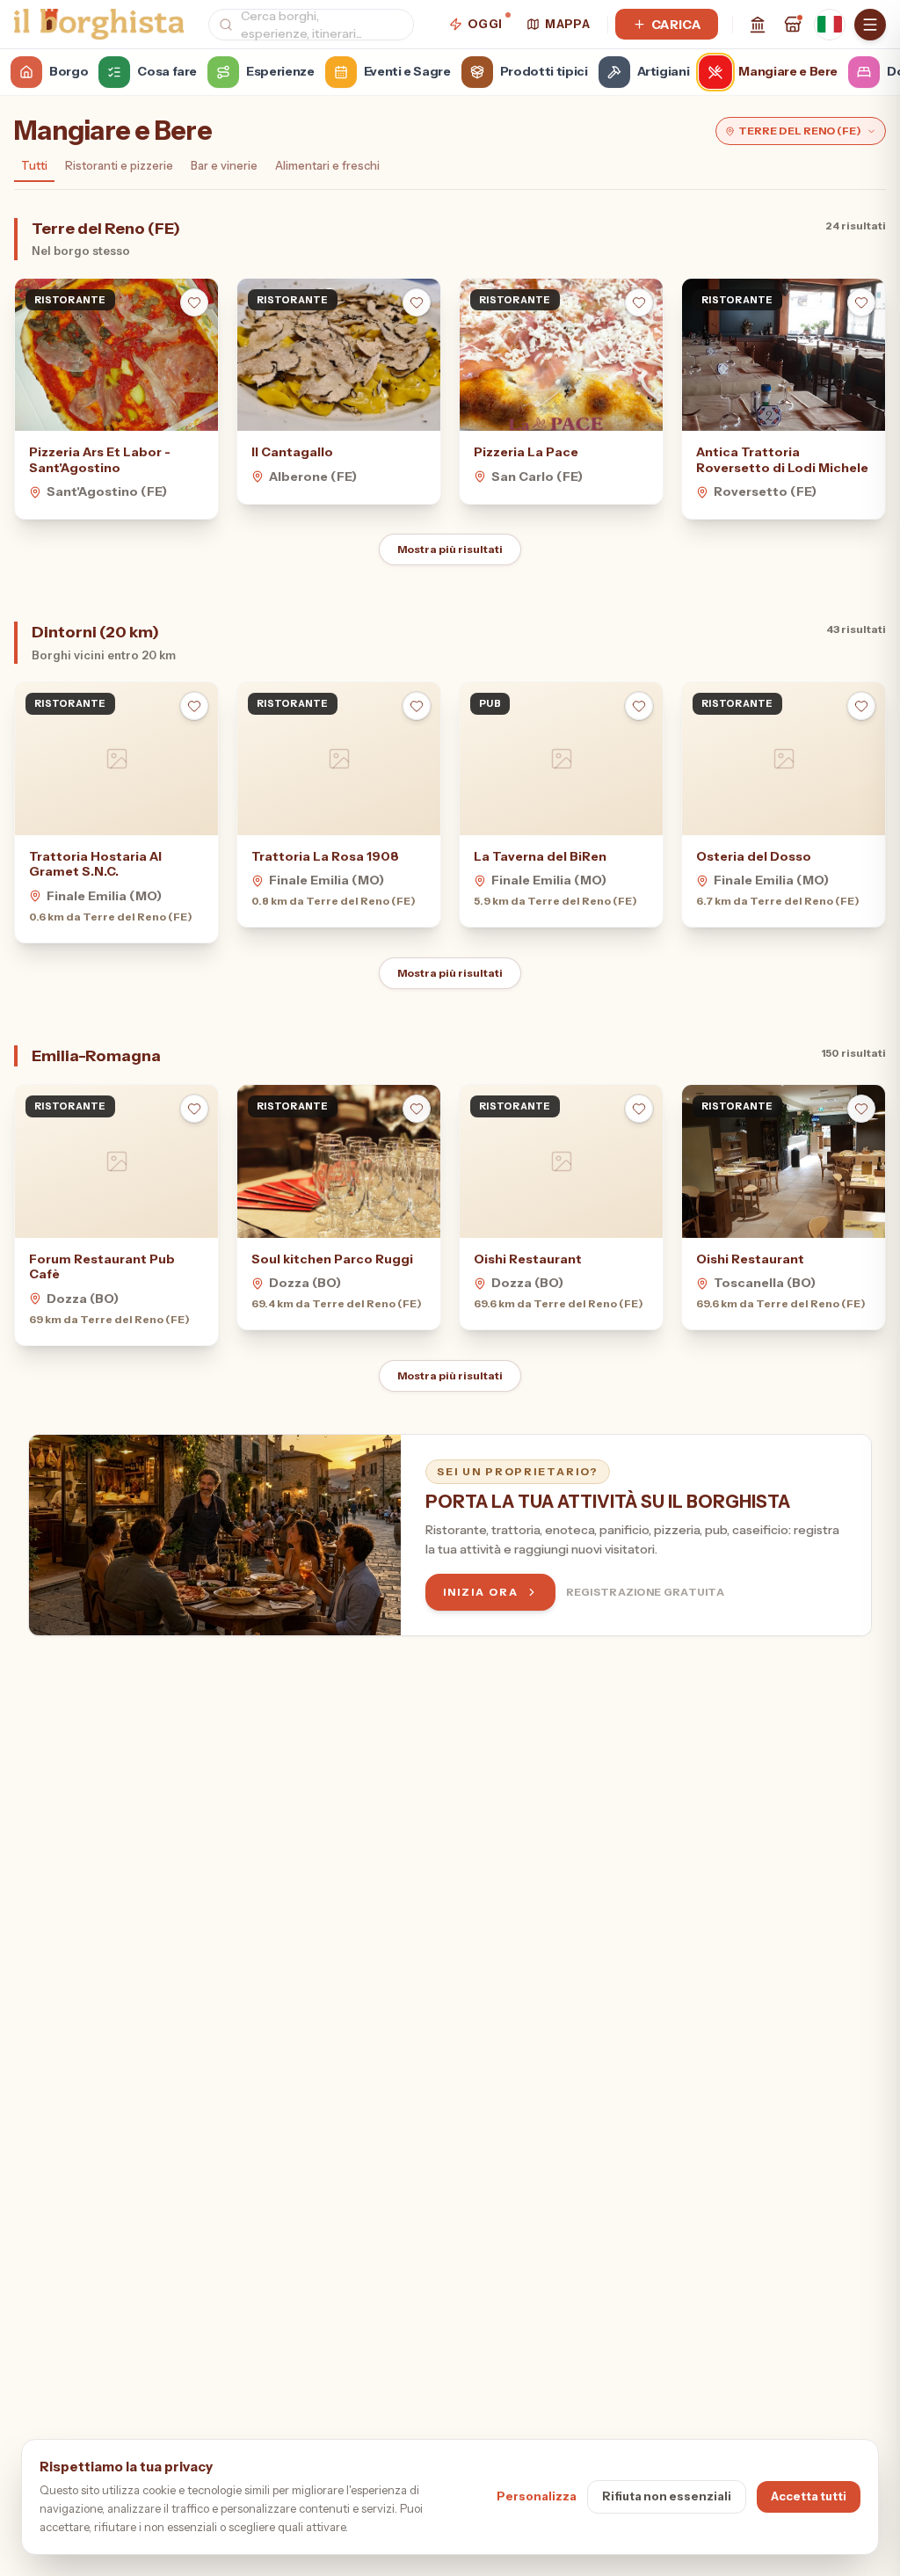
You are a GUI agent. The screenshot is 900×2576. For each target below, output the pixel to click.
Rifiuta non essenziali (667, 2496)
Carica (676, 25)
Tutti (34, 165)
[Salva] (194, 302)
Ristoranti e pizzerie (119, 165)
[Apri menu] (870, 25)
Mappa (567, 24)
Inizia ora (480, 1592)
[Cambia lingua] (830, 25)
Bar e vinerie (224, 165)
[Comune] (758, 25)
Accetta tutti (809, 2496)
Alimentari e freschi (327, 165)
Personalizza (537, 2496)
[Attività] (793, 25)
